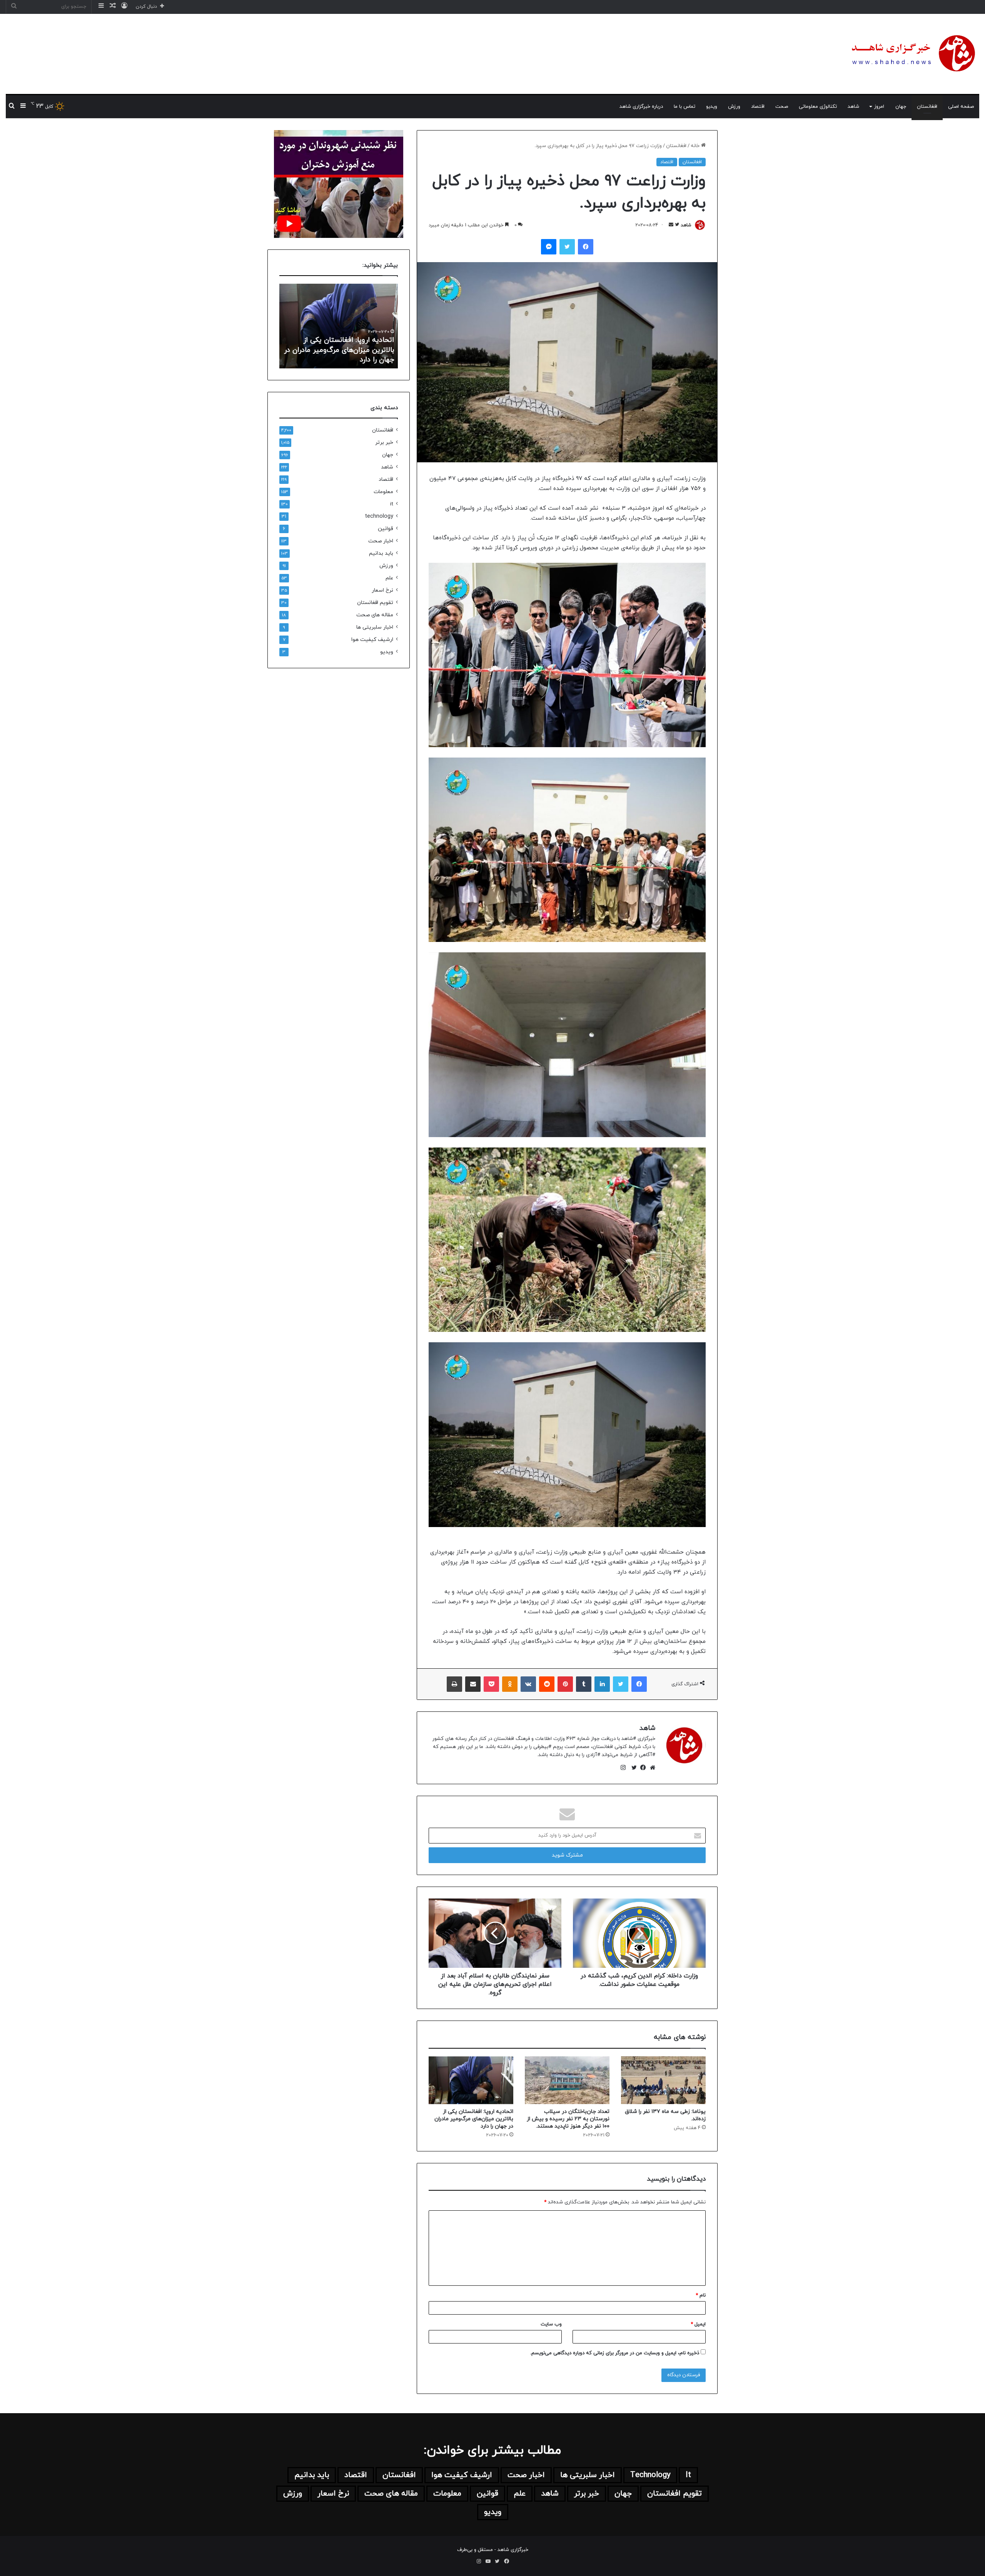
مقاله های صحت (375, 615)
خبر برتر (384, 442)
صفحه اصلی (961, 107)
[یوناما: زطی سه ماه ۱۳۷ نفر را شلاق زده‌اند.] (663, 2080)
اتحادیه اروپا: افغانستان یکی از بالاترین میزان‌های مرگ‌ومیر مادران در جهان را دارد (474, 2119)
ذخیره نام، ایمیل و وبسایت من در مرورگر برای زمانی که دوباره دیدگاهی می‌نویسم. (615, 2353)
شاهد (853, 107)
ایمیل (698, 2324)
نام (701, 2295)
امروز (879, 107)
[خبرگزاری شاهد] (912, 54)
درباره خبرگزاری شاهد (641, 107)
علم (389, 578)
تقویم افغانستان (375, 603)
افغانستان (927, 107)
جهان (901, 107)
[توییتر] (632, 1768)
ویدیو (712, 107)
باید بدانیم (381, 553)
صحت (782, 107)
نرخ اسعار (382, 590)
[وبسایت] (651, 1768)
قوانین (386, 529)
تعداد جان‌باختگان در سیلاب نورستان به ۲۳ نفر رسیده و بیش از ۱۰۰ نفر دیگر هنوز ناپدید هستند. (568, 2119)
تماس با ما (684, 107)
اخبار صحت (381, 541)
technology (379, 516)
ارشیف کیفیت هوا (372, 640)
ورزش (734, 107)
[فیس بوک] (641, 1768)
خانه (696, 146)
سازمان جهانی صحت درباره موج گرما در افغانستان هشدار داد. (338, 355)
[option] (336, 326)
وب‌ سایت (551, 2324)
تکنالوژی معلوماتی (818, 107)
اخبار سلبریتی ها (375, 627)
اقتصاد (758, 107)
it (392, 504)
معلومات (383, 492)
